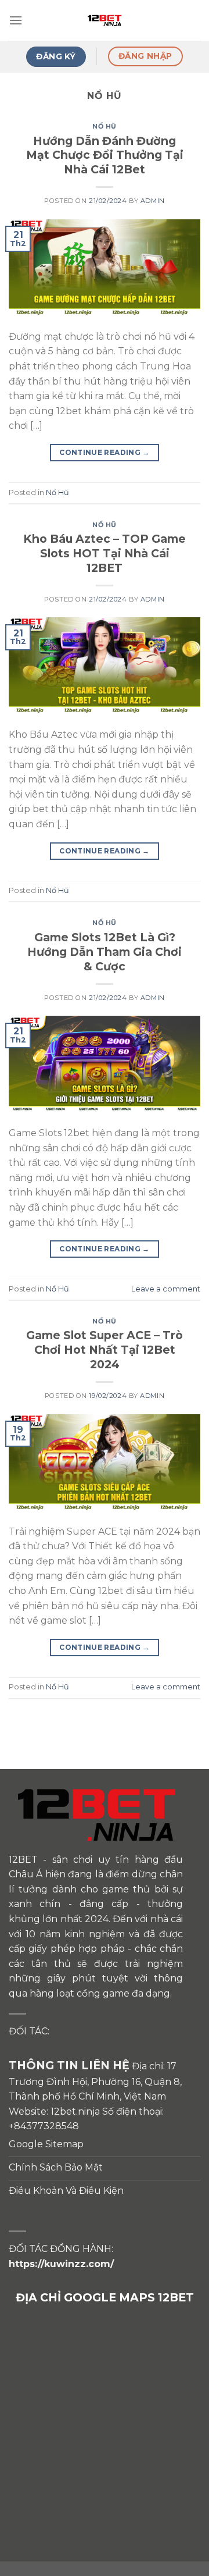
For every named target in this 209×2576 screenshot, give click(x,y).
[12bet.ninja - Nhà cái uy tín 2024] (105, 20)
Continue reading (105, 452)
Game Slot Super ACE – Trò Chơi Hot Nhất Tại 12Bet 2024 (105, 1350)
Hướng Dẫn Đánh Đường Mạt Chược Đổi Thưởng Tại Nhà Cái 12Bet (105, 155)
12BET (23, 1860)
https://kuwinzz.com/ (61, 2264)
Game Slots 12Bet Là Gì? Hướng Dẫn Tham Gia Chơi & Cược (105, 952)
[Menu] (16, 20)
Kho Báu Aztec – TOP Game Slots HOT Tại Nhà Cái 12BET (105, 553)
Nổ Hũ (105, 126)
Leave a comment (166, 1289)
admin (153, 201)
